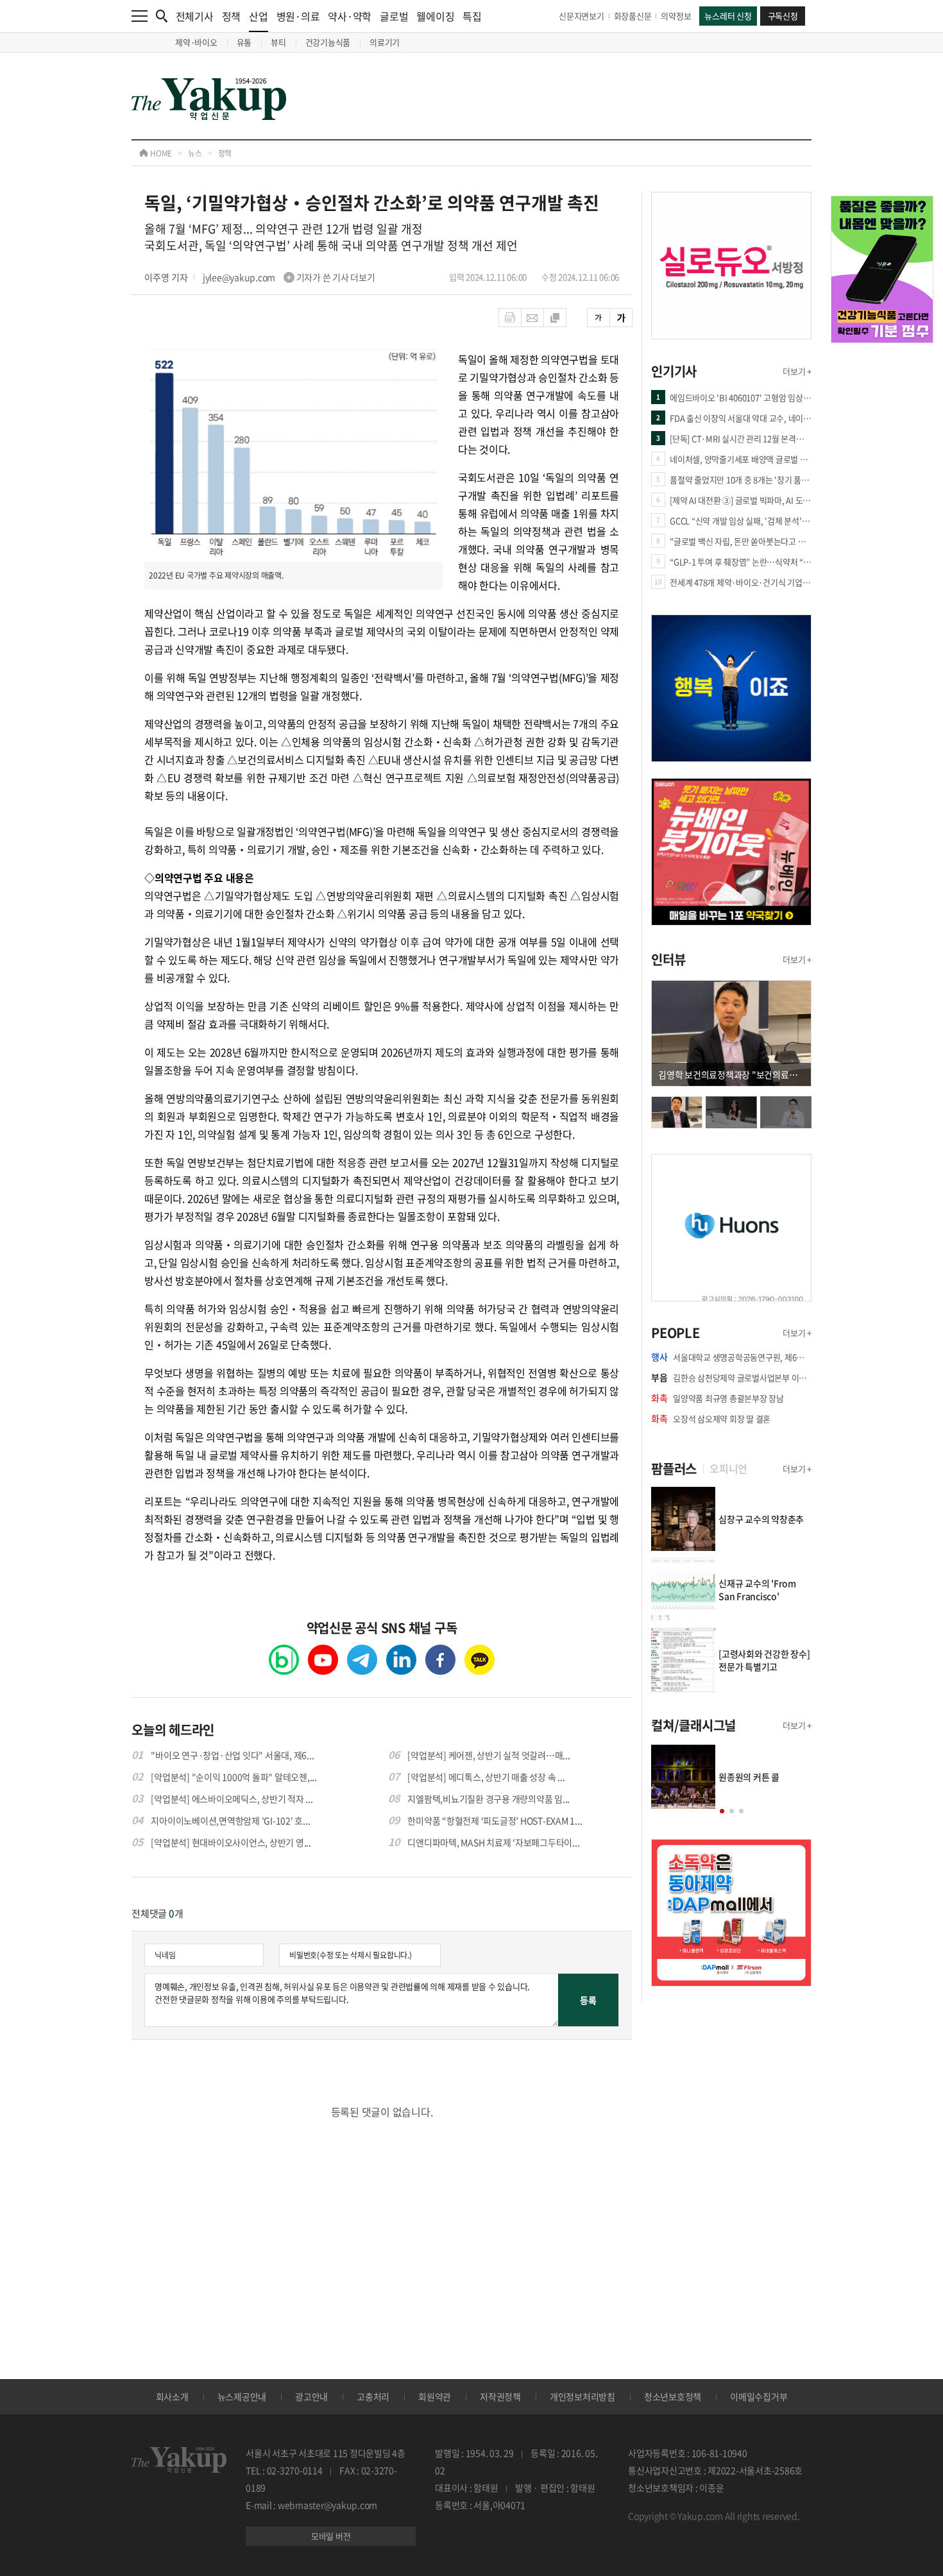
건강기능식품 (328, 42)
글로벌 (394, 16)
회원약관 (435, 2396)
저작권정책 (500, 2396)
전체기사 (195, 16)
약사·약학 (350, 16)
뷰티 (278, 42)
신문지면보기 (582, 16)
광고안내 (311, 2396)
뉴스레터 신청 (728, 16)
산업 (259, 16)
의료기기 (385, 42)
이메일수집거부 (759, 2396)
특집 (472, 16)
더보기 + (797, 371)
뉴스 (195, 153)
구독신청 (783, 16)
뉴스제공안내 (242, 2396)
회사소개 (172, 2396)
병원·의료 (298, 16)
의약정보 (676, 16)
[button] (722, 1811)
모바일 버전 (331, 2536)
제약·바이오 (196, 42)
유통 (244, 42)
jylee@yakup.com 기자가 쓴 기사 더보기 (289, 277)
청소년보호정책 (673, 2396)
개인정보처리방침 (582, 2396)
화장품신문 (633, 16)
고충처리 (373, 2396)
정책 (232, 16)
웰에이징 (435, 16)
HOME (160, 153)
